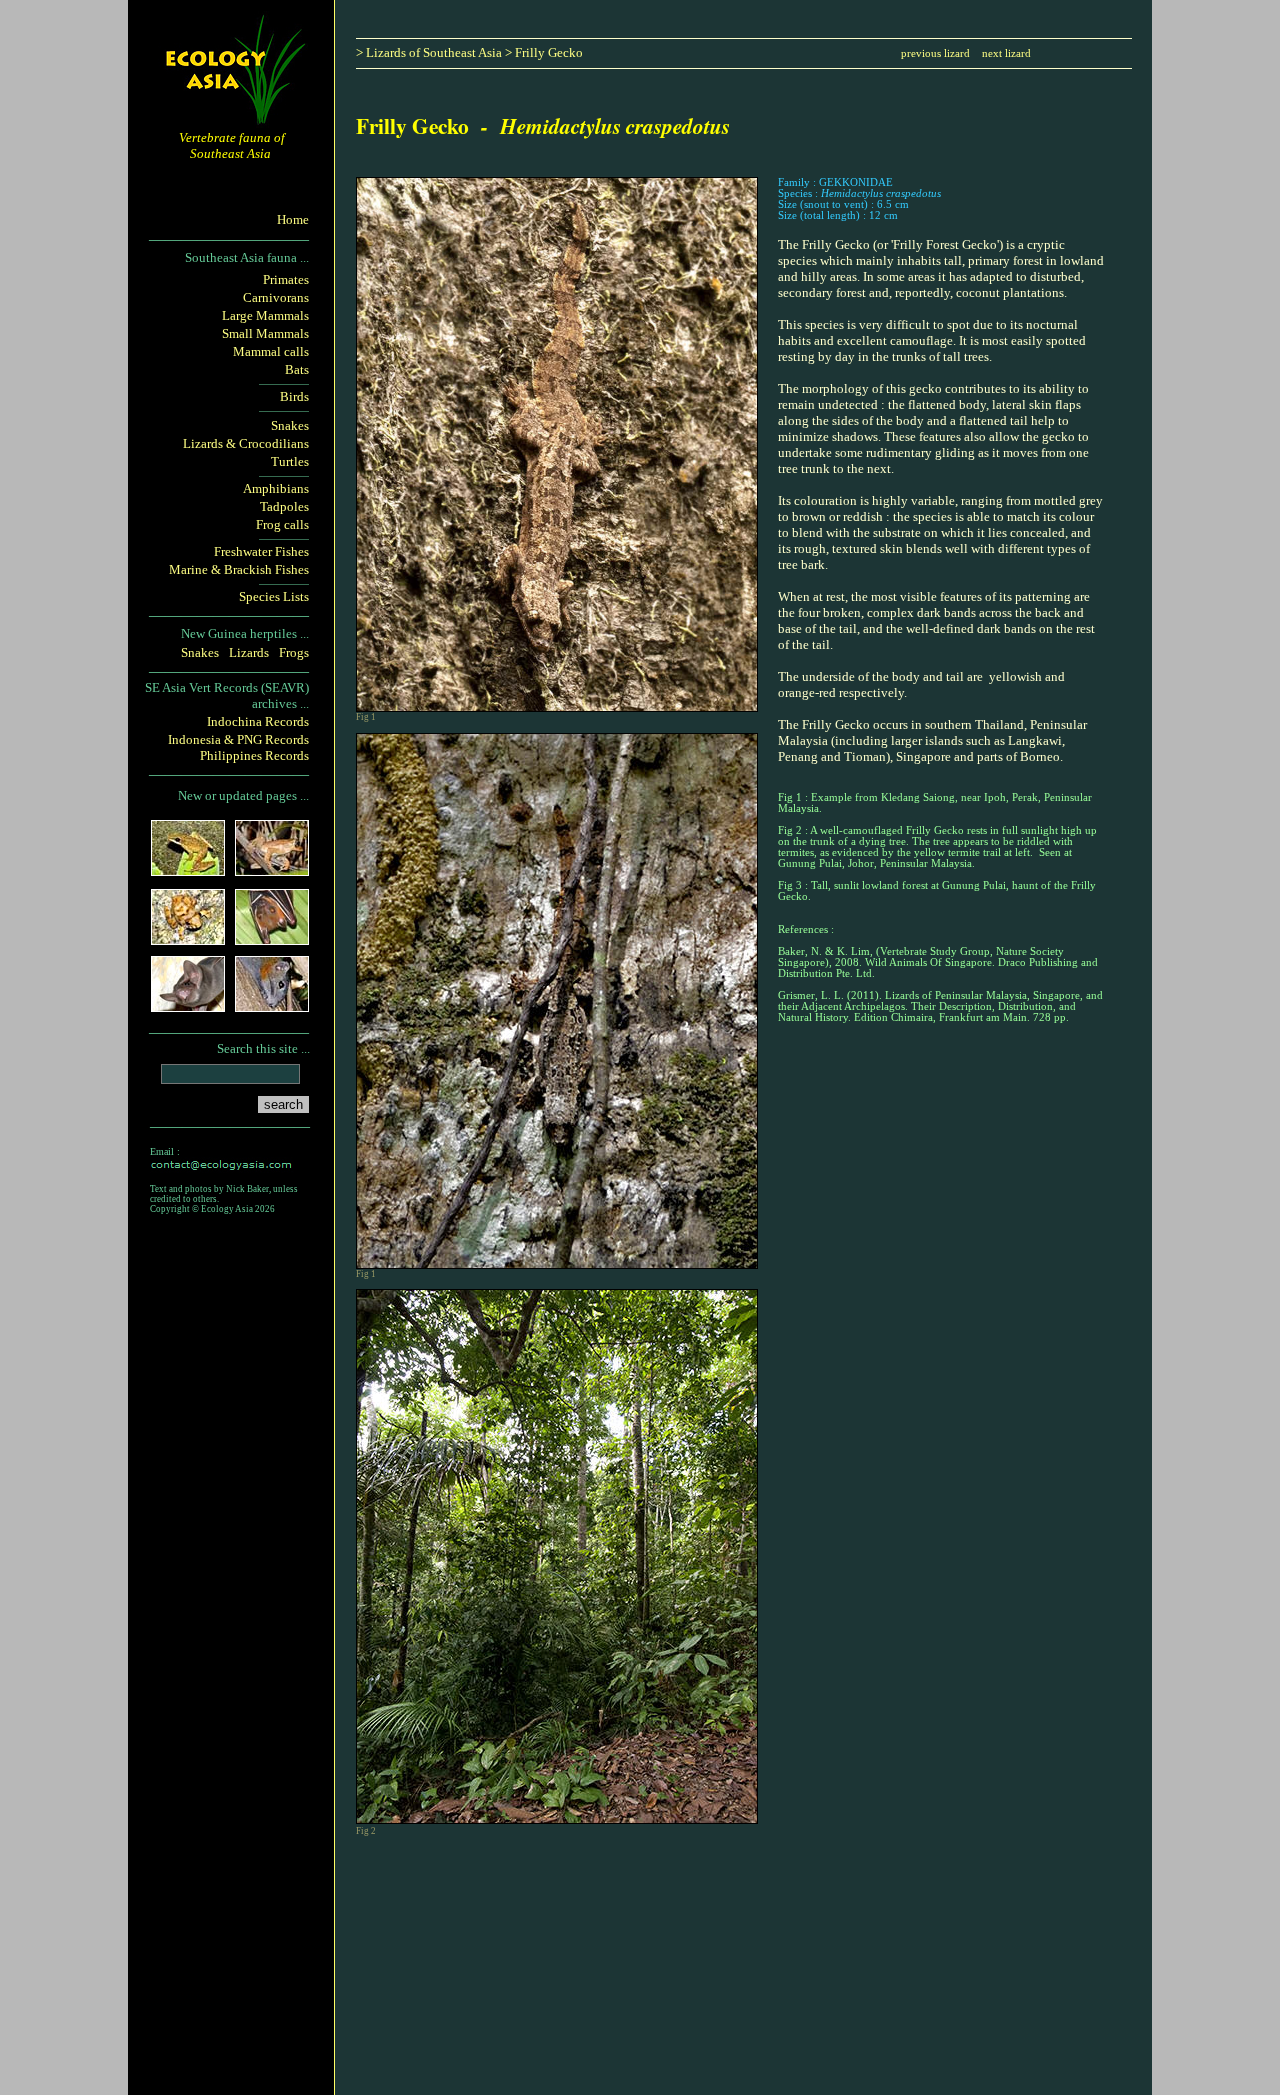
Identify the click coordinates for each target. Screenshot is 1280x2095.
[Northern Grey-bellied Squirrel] (272, 1005)
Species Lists (274, 596)
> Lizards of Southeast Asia (429, 52)
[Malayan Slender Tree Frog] (272, 869)
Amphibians (276, 488)
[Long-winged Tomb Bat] (188, 1005)
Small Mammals (265, 333)
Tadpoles (284, 506)
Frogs (294, 652)
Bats (297, 369)
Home (293, 219)
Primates (286, 279)
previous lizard (935, 53)
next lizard (1006, 53)
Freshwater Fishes (261, 551)
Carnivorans (276, 297)
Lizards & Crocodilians (246, 443)
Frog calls (282, 524)
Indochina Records (258, 721)
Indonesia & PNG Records (238, 739)
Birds (294, 396)
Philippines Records (254, 755)
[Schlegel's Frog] (188, 869)
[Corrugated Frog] (188, 938)
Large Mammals (265, 315)
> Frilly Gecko (544, 52)
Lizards (249, 652)
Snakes (290, 425)
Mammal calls (271, 351)
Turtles (290, 461)
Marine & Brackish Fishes (239, 569)
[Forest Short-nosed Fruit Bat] (272, 938)
